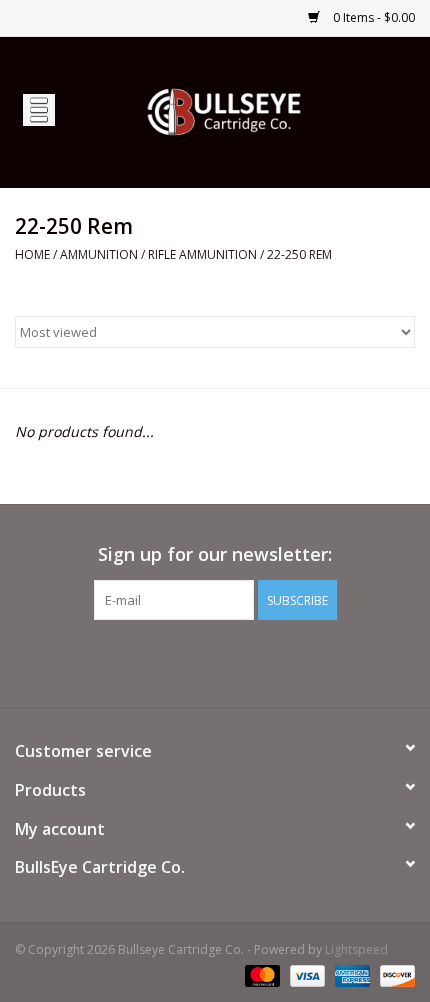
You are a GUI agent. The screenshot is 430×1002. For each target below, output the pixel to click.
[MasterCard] (260, 974)
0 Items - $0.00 (372, 17)
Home (32, 254)
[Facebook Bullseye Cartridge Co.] (179, 661)
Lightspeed (356, 949)
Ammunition (99, 254)
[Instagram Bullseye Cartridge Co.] (251, 661)
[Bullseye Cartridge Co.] (254, 110)
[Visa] (305, 974)
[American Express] (350, 974)
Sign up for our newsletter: (215, 554)
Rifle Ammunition (202, 254)
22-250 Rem (299, 254)
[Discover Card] (394, 974)
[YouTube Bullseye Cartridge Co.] (215, 661)
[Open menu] (39, 109)
